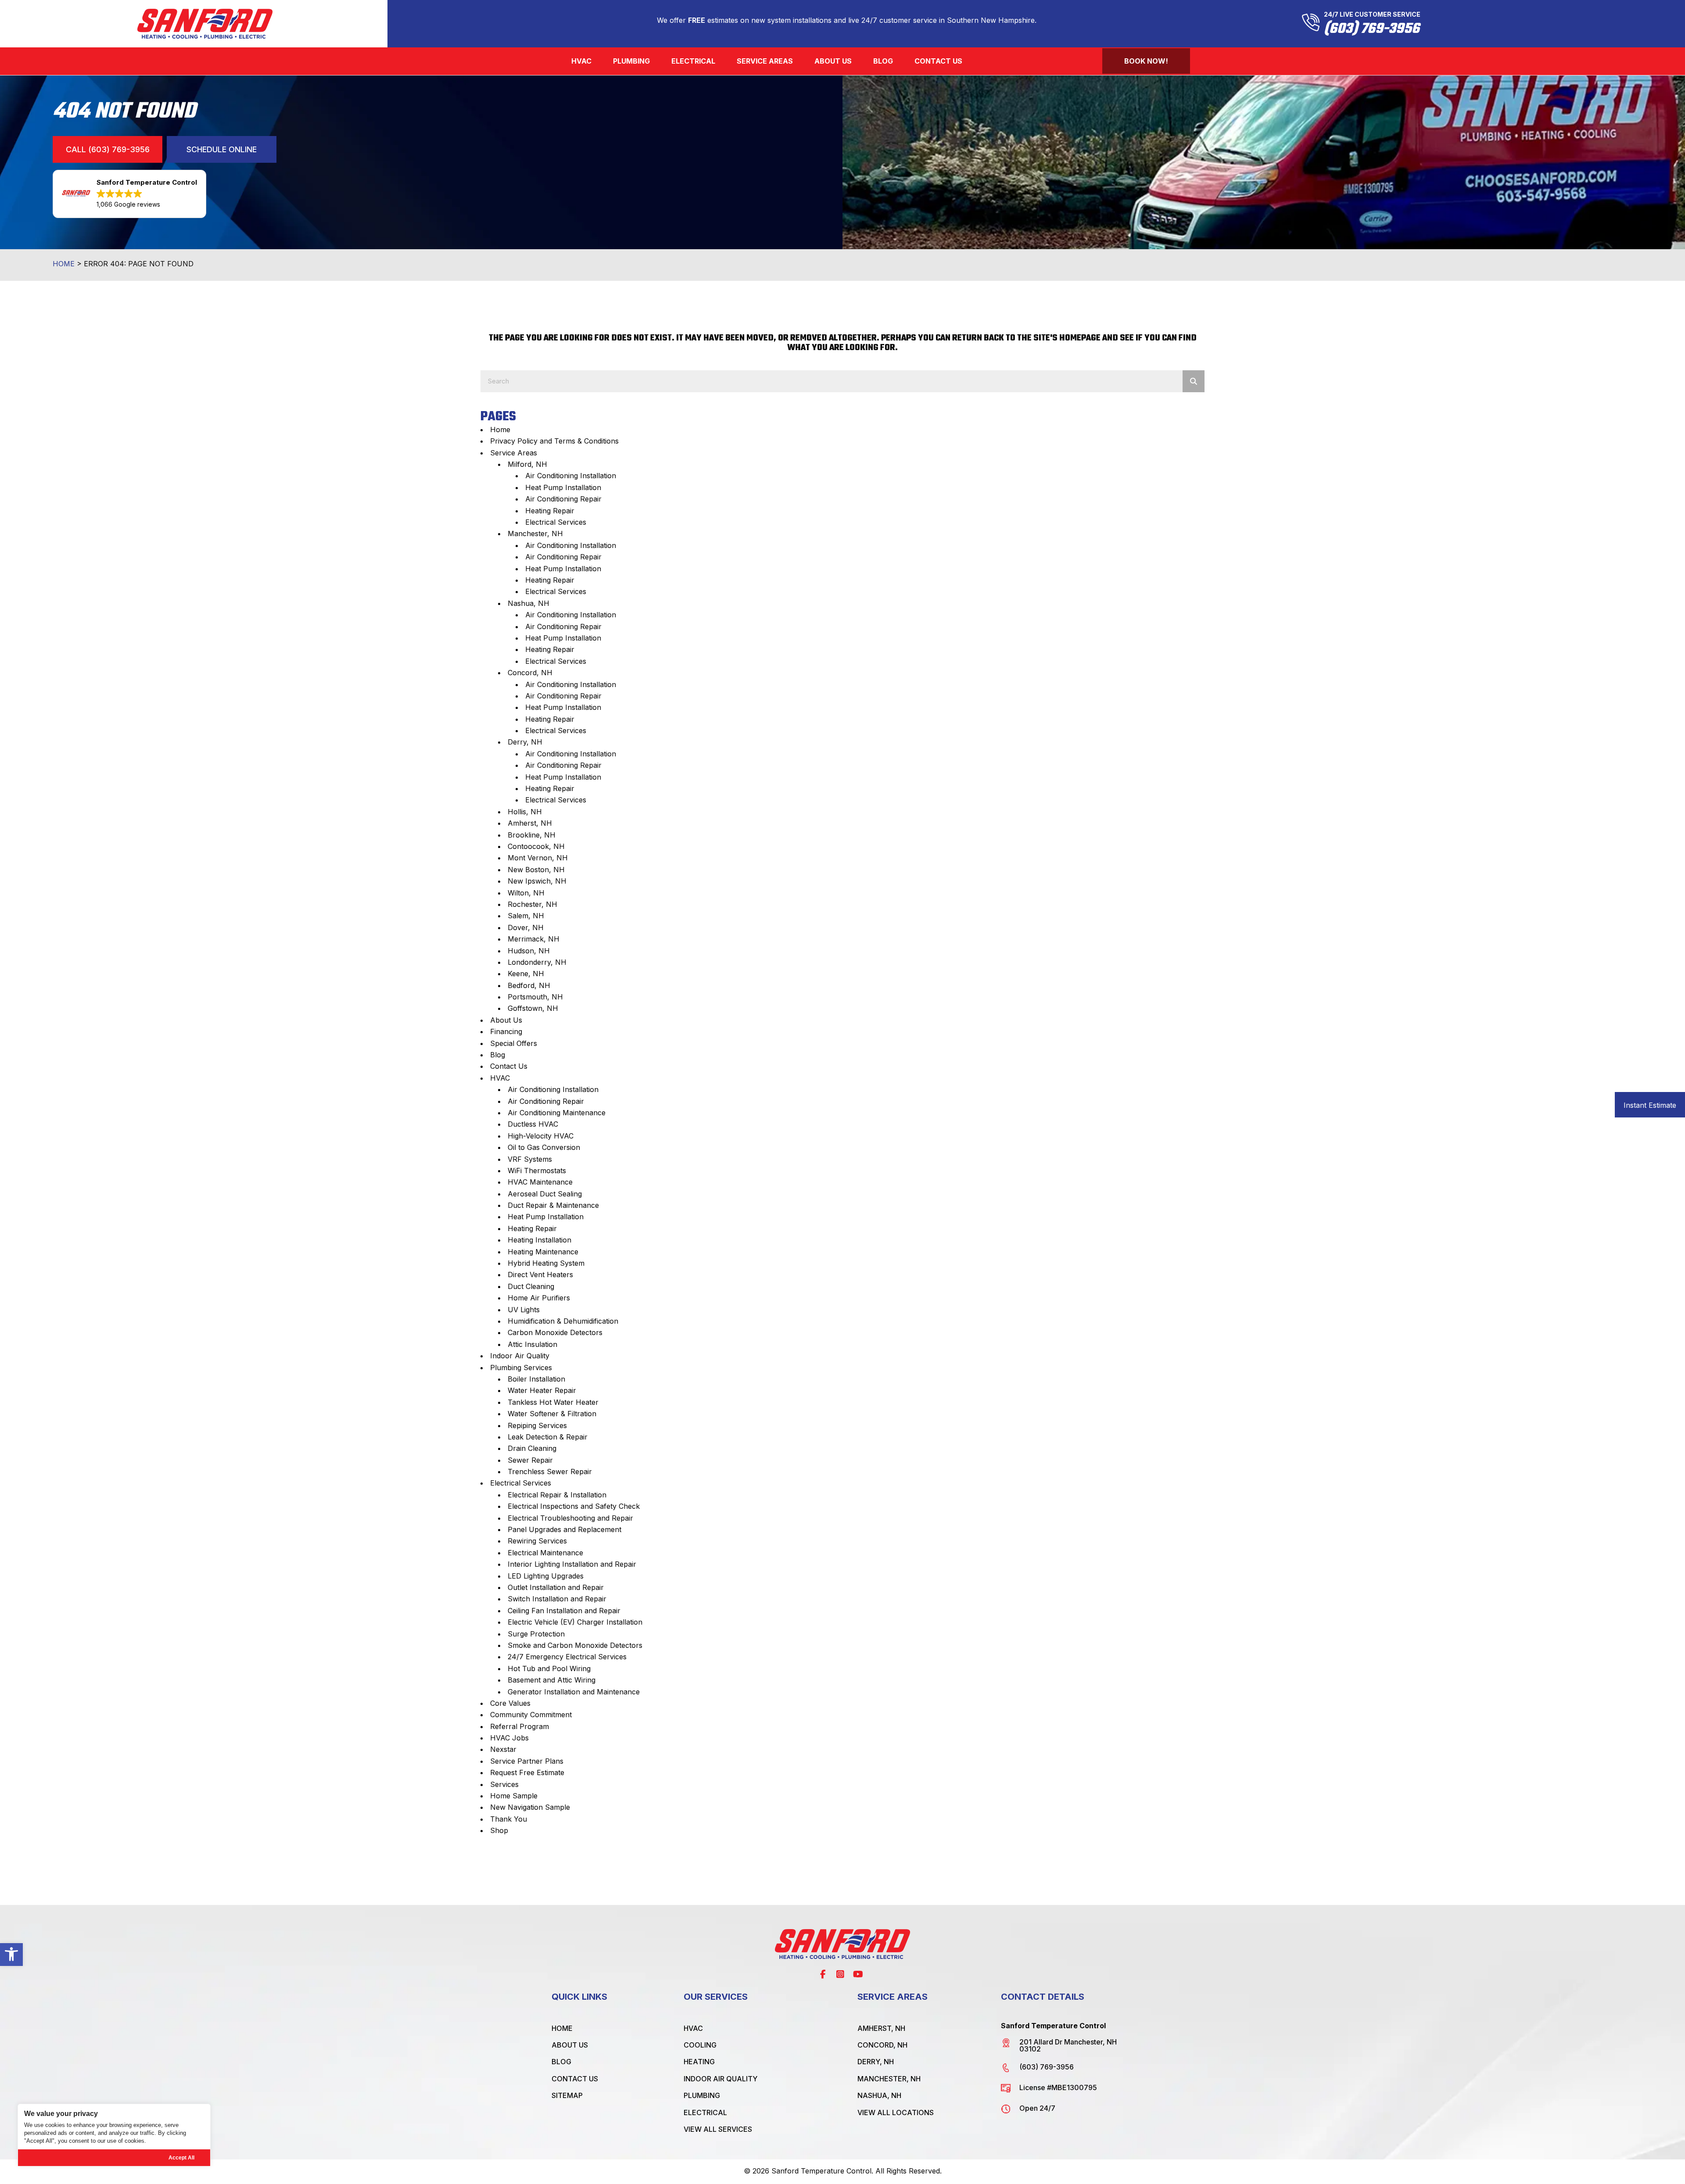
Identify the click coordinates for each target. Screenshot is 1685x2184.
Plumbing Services (521, 1368)
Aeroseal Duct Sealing (545, 1194)
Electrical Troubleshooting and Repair (570, 1518)
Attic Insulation (532, 1344)
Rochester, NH (532, 904)
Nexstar (503, 1749)
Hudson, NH (529, 951)
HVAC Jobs (509, 1738)
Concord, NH (530, 673)
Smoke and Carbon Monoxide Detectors (575, 1645)
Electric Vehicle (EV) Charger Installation (575, 1622)
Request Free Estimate (527, 1772)
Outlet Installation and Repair (556, 1587)
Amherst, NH (530, 823)
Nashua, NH (529, 603)
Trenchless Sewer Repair (550, 1472)
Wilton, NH (526, 893)
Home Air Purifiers (539, 1298)
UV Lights (524, 1310)
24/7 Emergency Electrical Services (567, 1657)
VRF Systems (530, 1159)
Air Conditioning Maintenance (557, 1113)
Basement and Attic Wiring (552, 1680)
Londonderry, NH (537, 962)
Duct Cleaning (531, 1286)
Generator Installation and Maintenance (574, 1692)
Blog (498, 1055)
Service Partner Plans (527, 1761)
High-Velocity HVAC (541, 1136)
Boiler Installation (536, 1379)
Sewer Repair (530, 1460)
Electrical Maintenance (545, 1553)
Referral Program (520, 1726)
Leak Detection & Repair (548, 1437)
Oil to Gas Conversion (544, 1147)
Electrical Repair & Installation (557, 1495)
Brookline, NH (532, 835)
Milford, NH (527, 464)
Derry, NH (525, 742)
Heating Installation (540, 1240)
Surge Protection (536, 1634)
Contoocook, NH (536, 846)
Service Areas (514, 453)
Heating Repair (550, 511)
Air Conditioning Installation (571, 476)
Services (504, 1784)
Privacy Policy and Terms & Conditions (554, 441)
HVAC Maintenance (540, 1182)
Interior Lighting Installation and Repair (572, 1564)
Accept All (181, 2158)
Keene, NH (526, 974)
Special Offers (514, 1043)
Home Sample (514, 1796)
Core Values (510, 1703)
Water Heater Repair (542, 1390)
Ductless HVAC (533, 1124)
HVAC (500, 1078)
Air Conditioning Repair (563, 499)
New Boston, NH (536, 870)
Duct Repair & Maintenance (553, 1205)
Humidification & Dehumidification (563, 1321)
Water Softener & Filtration (552, 1414)
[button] (11, 1954)
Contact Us (509, 1066)
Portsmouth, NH (535, 997)
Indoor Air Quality (520, 1356)
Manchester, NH (535, 533)
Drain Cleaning (532, 1448)
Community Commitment (531, 1715)
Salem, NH (526, 916)
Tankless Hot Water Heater (553, 1402)
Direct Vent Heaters (540, 1275)
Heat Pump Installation (563, 487)
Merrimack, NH (534, 939)
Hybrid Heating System (546, 1263)
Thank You (509, 1819)
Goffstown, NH (533, 1008)
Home (64, 264)
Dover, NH (526, 927)
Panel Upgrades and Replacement (565, 1529)
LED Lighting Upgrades (546, 1576)
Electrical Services (556, 522)
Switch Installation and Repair (557, 1599)
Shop (499, 1830)
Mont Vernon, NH (538, 858)
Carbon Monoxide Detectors (555, 1332)
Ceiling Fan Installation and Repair (564, 1611)
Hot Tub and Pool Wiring (549, 1668)
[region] (114, 2135)
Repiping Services (537, 1425)
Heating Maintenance (543, 1252)
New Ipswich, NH (537, 881)
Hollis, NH (525, 812)
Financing (506, 1031)
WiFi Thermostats (537, 1171)
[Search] (1194, 381)
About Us (506, 1020)
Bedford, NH (529, 985)
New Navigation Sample (530, 1807)
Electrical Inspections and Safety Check (574, 1506)
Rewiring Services (537, 1541)
